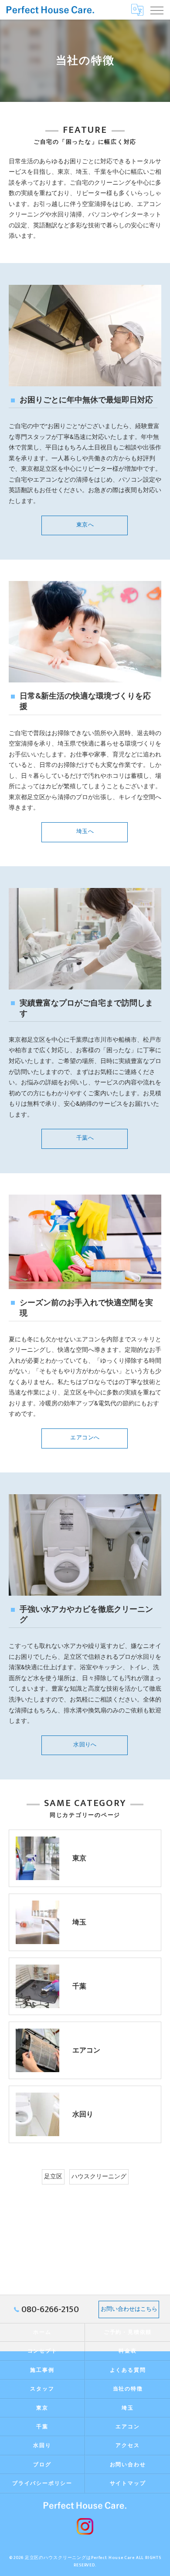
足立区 (53, 2177)
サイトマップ (128, 2483)
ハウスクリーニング (99, 2177)
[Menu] (156, 10)
